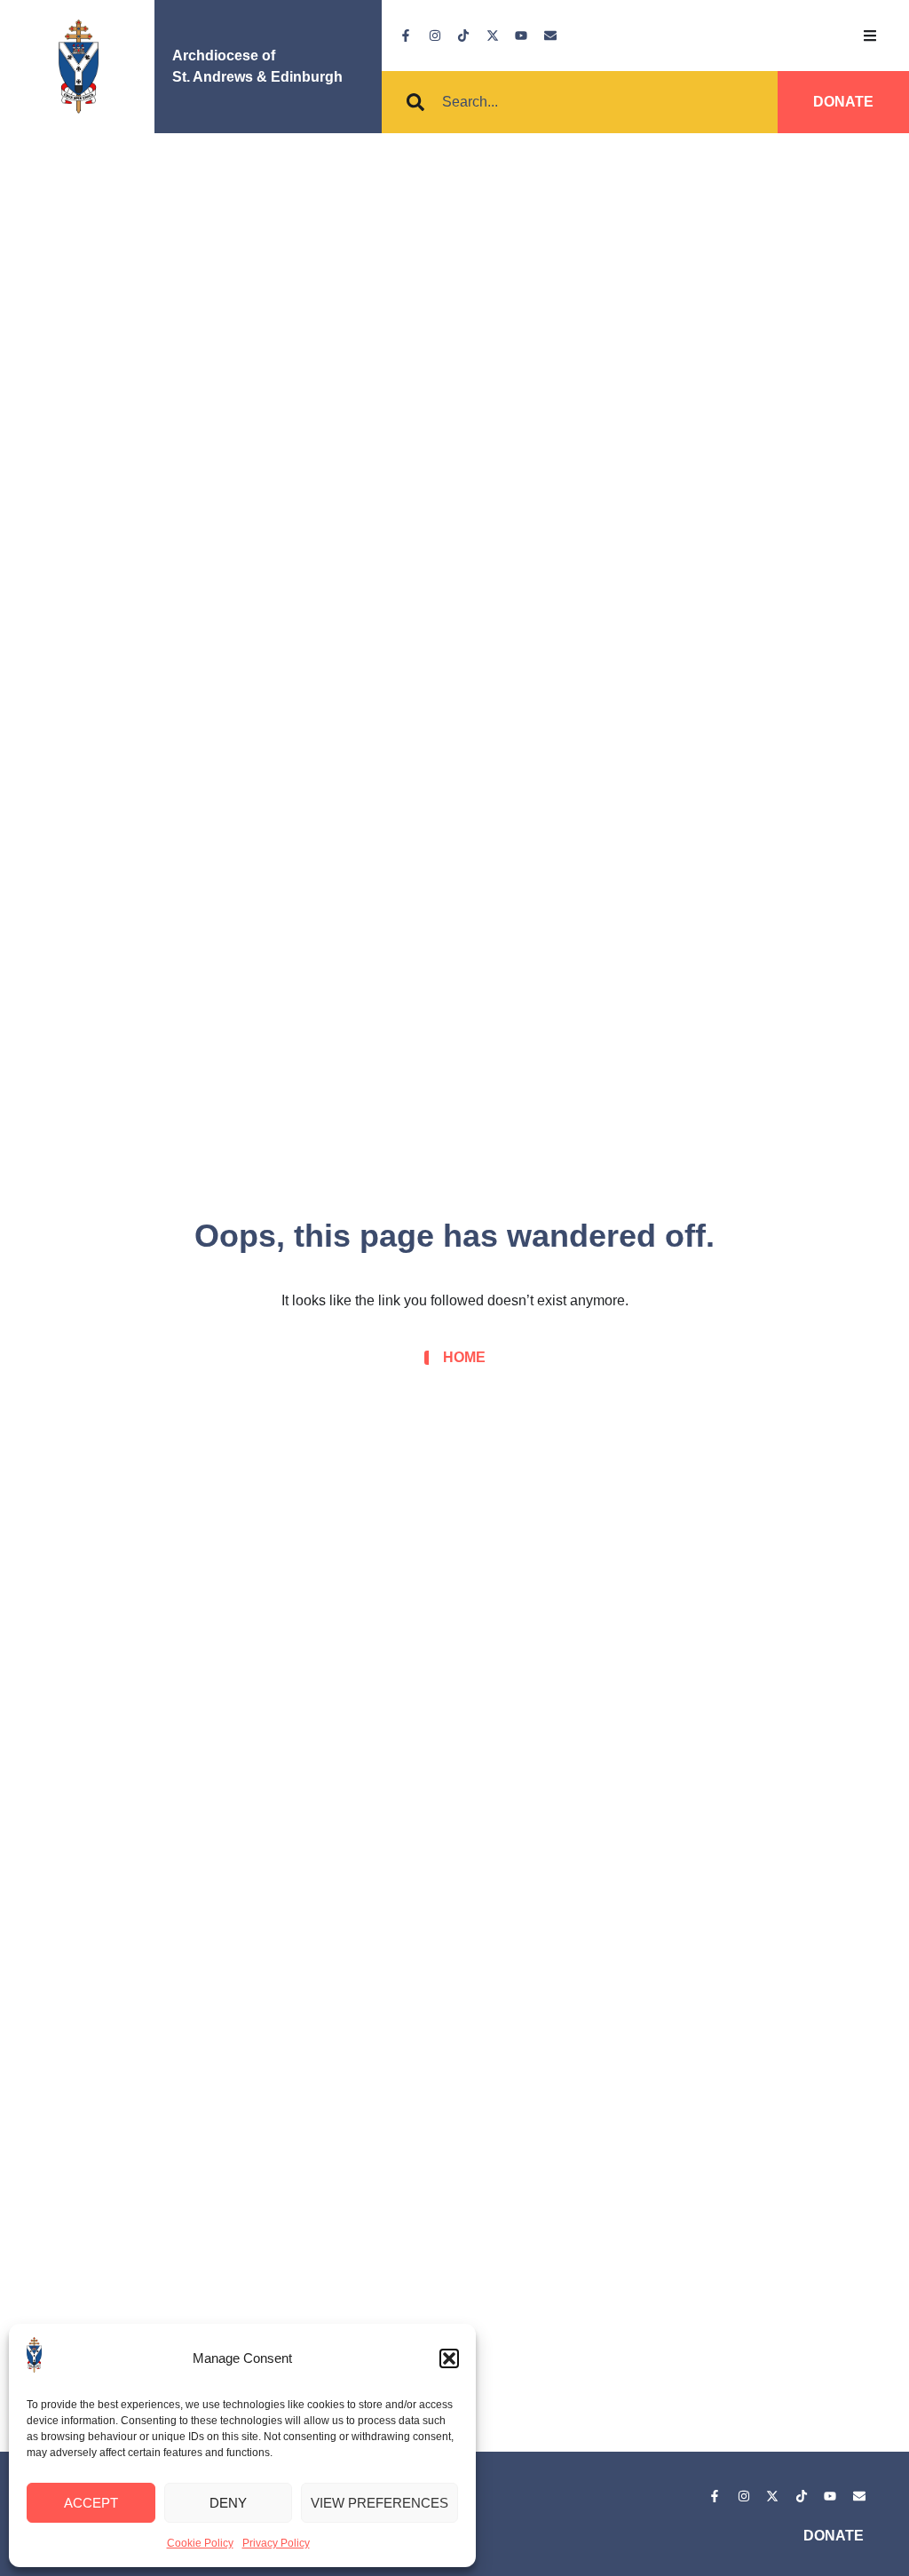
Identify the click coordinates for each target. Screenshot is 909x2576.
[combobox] (531, 102)
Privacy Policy (276, 2543)
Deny (228, 2503)
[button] (449, 2358)
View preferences (379, 2503)
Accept (91, 2503)
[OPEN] (870, 36)
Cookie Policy (200, 2543)
